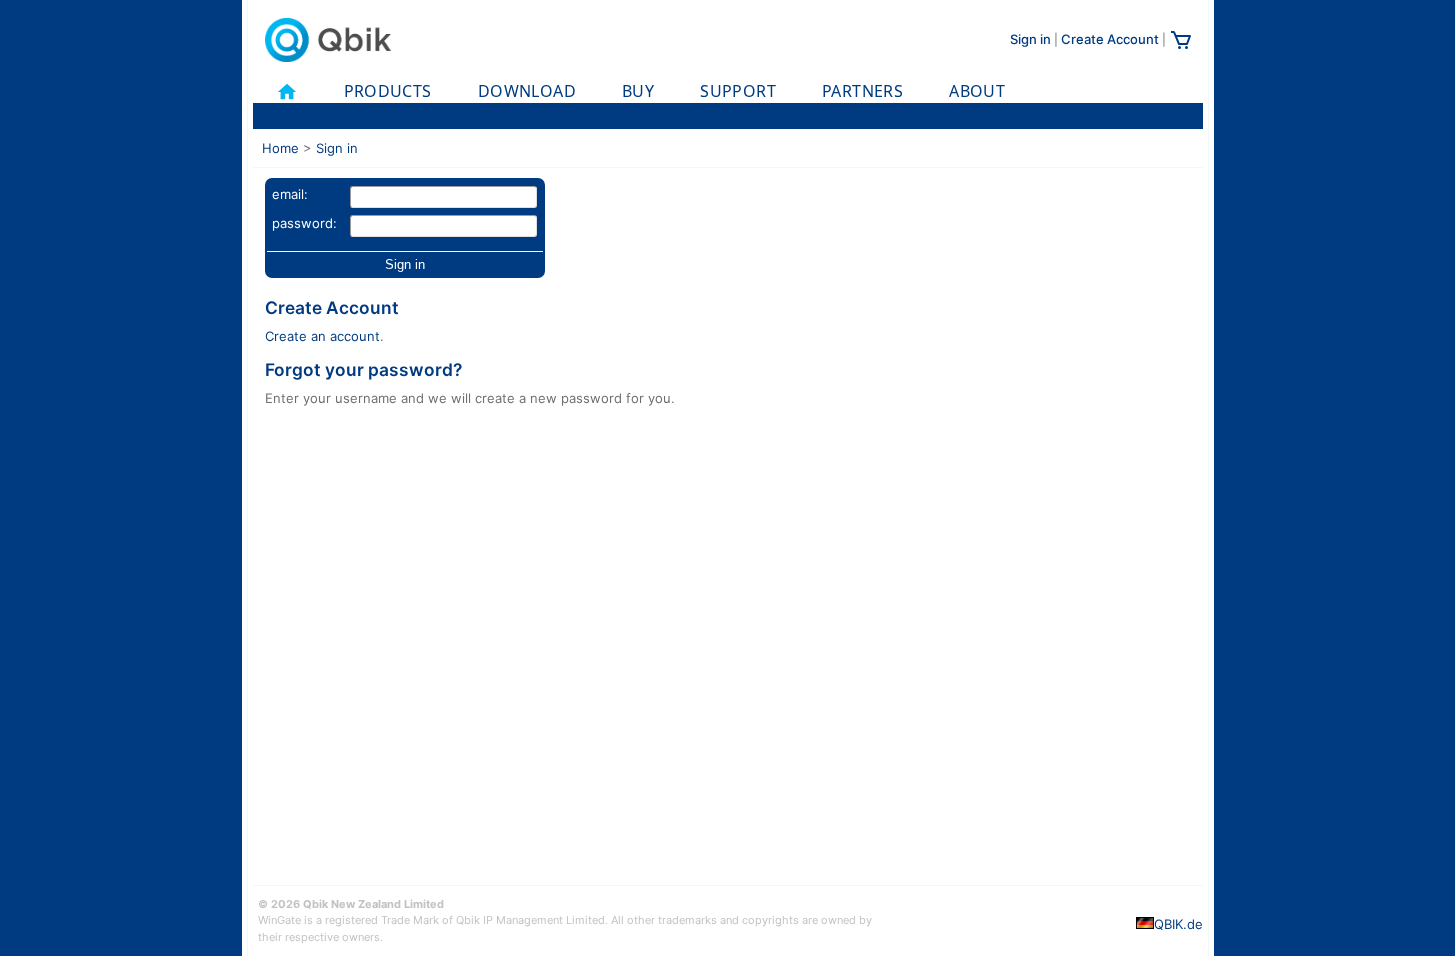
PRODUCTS (388, 91)
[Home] (287, 91)
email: (290, 194)
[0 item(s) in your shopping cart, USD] (1181, 47)
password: (304, 223)
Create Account (1110, 39)
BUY (638, 91)
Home (280, 148)
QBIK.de (1178, 924)
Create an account (322, 336)
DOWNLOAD (527, 91)
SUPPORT (738, 91)
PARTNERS (862, 91)
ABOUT (977, 91)
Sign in (1030, 39)
